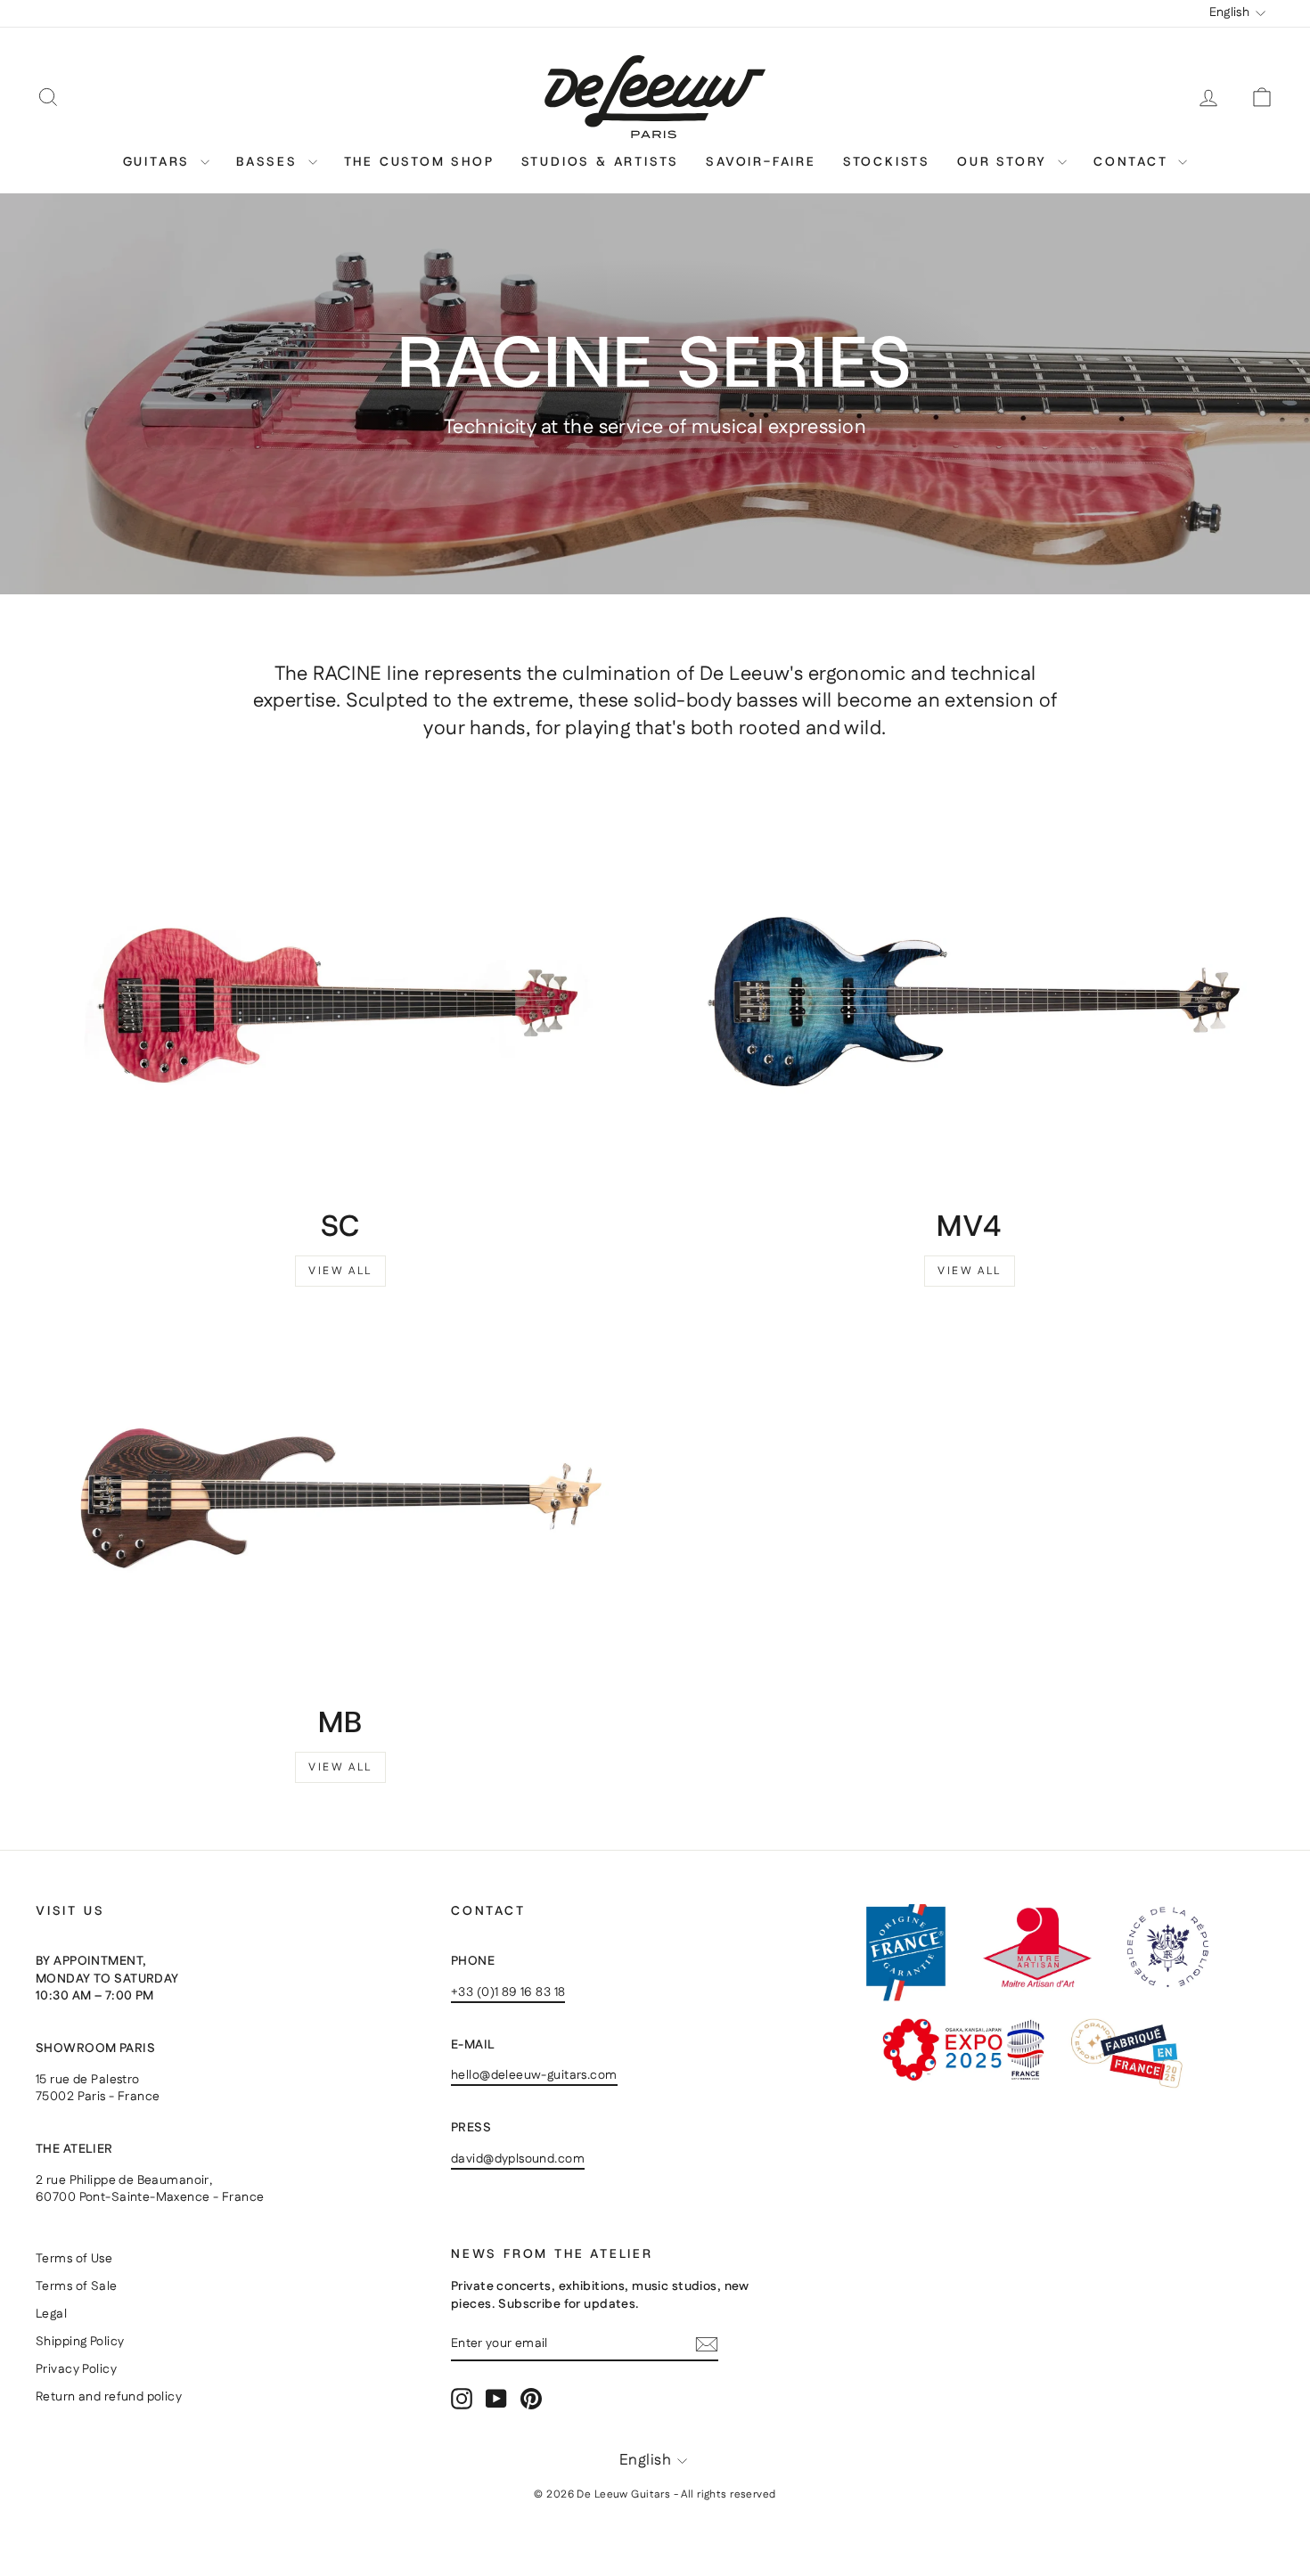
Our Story (1005, 161)
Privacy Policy (76, 2369)
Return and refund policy (109, 2397)
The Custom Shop (419, 161)
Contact (1134, 161)
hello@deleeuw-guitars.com (534, 2075)
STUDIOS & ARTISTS (601, 161)
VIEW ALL (340, 1271)
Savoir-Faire (761, 161)
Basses (270, 161)
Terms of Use (74, 2259)
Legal (51, 2314)
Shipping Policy (80, 2342)
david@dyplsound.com (518, 2159)
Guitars (160, 161)
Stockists (887, 161)
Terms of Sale (77, 2286)
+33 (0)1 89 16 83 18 (508, 1992)
